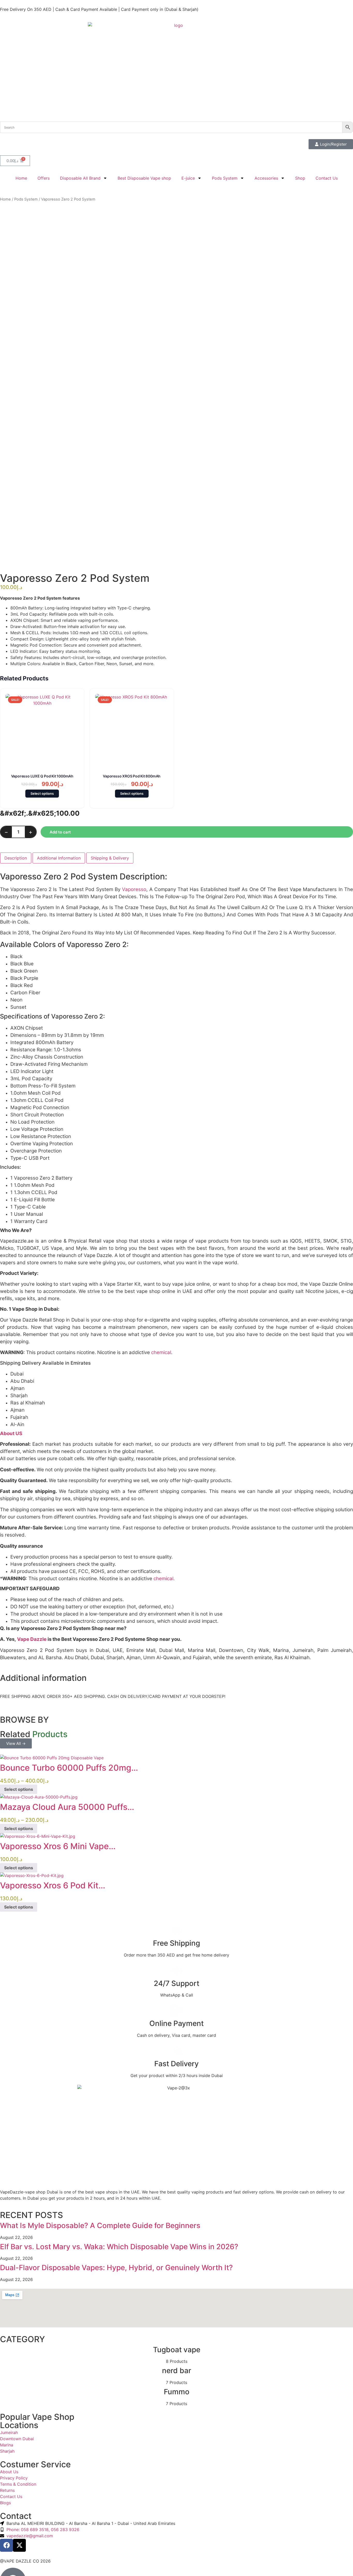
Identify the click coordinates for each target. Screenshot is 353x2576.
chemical (160, 1352)
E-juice (188, 178)
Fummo (177, 2392)
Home (21, 178)
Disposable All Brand (80, 178)
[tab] (16, 858)
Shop (300, 178)
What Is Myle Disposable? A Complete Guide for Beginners (100, 2225)
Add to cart (60, 832)
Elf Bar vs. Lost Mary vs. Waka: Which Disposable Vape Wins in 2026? (119, 2247)
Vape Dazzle (32, 1639)
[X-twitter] (19, 2545)
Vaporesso (134, 889)
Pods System (225, 178)
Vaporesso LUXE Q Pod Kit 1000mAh (42, 776)
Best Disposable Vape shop (144, 178)
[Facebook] (6, 2545)
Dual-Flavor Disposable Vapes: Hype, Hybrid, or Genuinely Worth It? (116, 2268)
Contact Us (327, 178)
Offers (44, 178)
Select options (42, 793)
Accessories (266, 178)
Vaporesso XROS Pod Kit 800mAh (132, 776)
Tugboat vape (177, 2350)
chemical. (163, 1579)
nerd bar (177, 2371)
